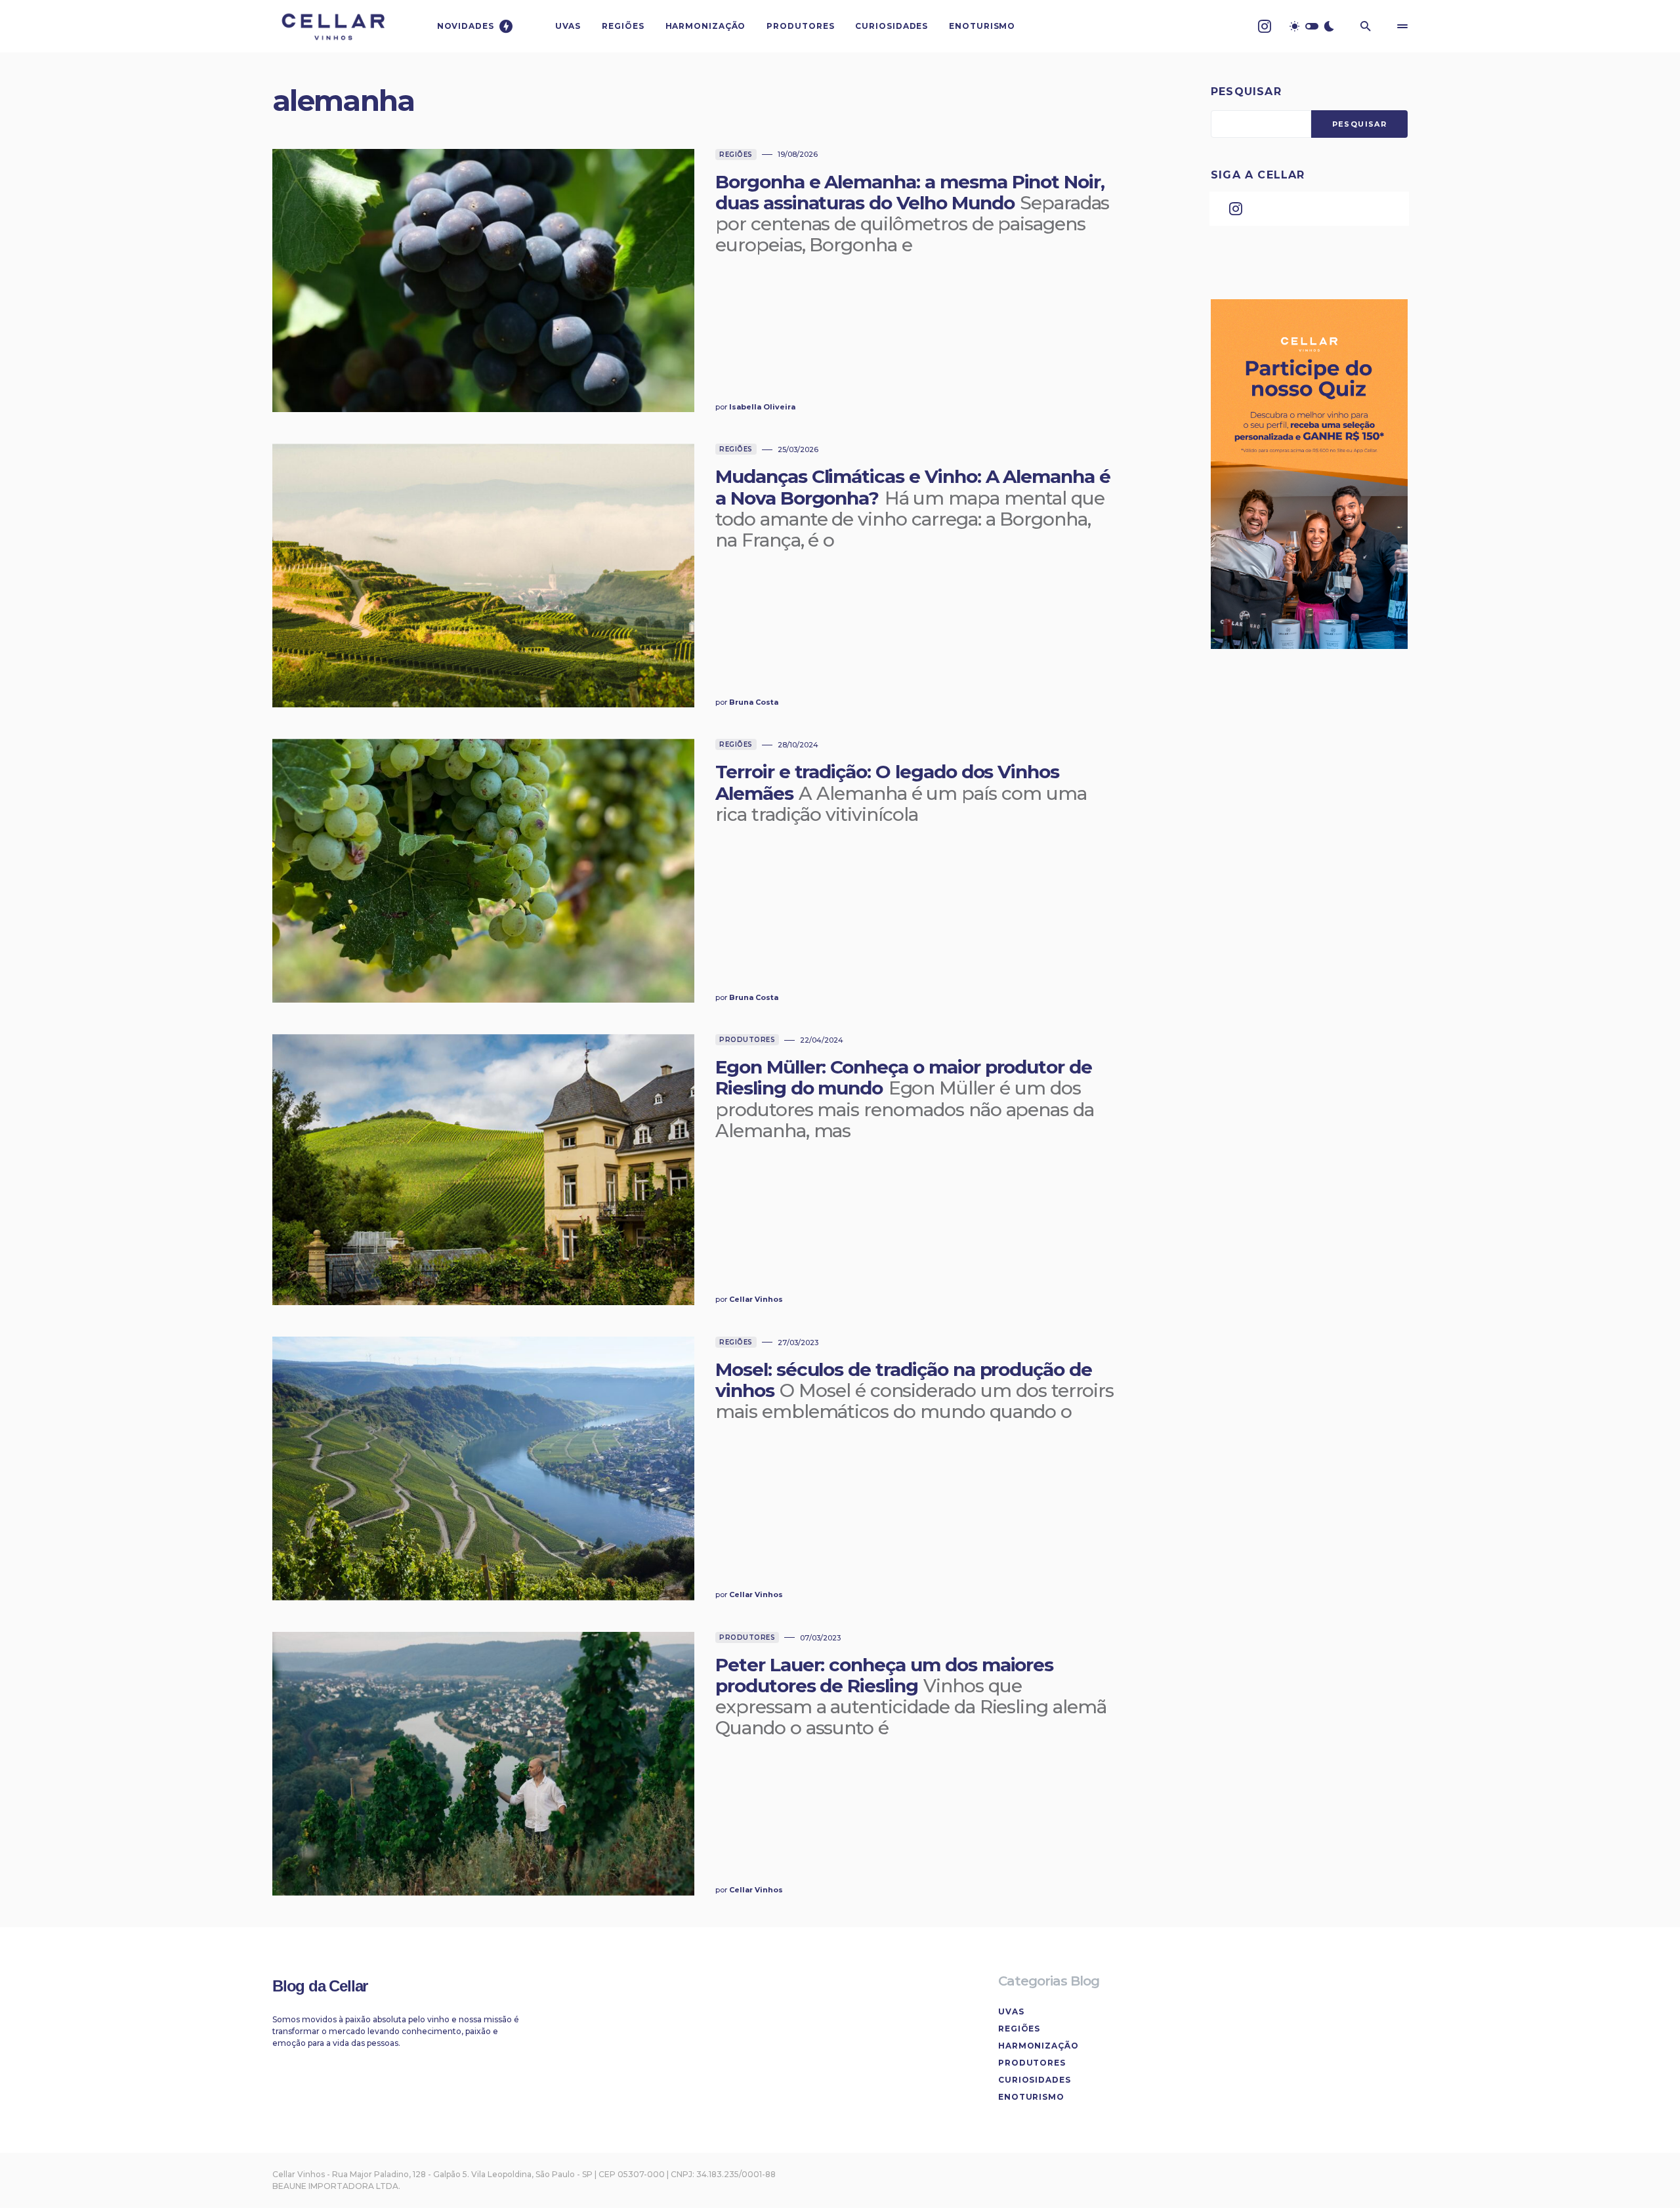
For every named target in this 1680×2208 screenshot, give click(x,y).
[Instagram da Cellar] (1265, 26)
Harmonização (1039, 2046)
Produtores (747, 1040)
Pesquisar (1246, 92)
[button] (1312, 26)
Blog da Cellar (320, 1986)
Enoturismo (1031, 2097)
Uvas (1011, 2011)
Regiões (736, 155)
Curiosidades (1035, 2080)
